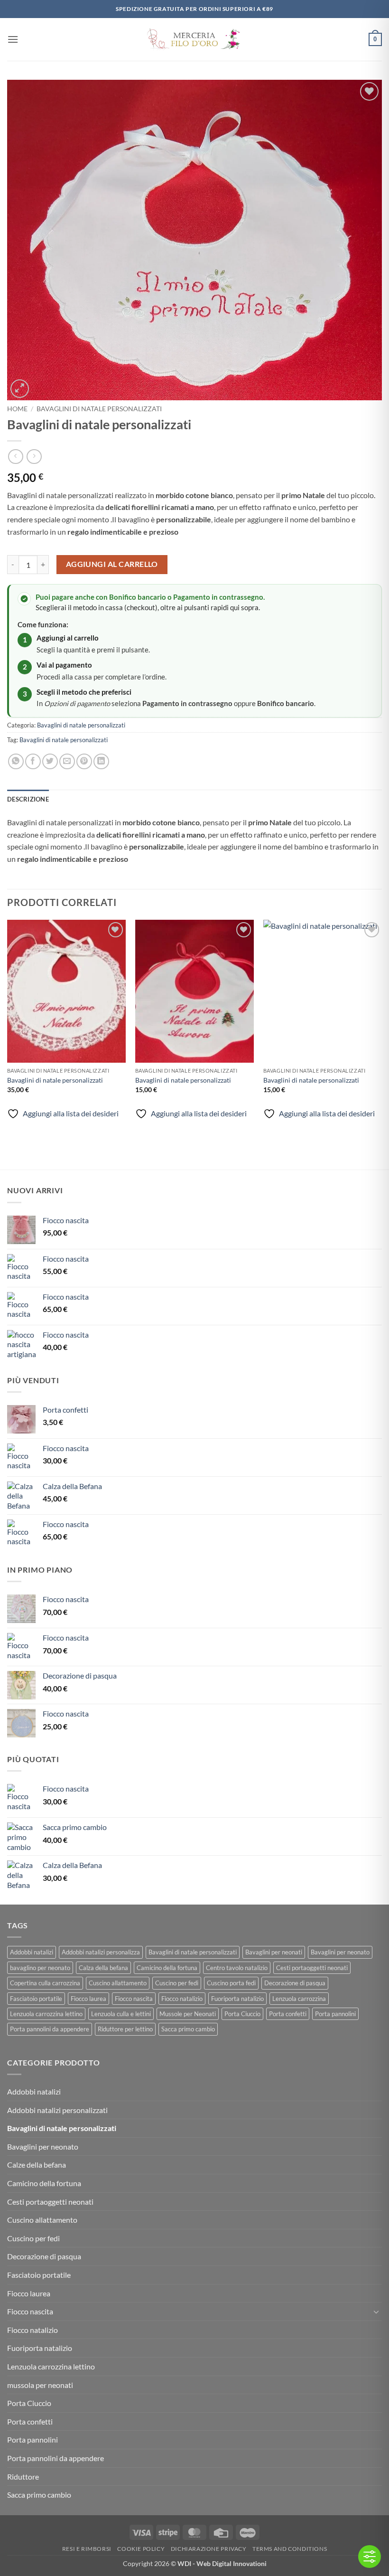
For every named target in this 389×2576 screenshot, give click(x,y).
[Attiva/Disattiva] (376, 2312)
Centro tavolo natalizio (237, 1968)
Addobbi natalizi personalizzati (57, 2110)
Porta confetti (288, 2014)
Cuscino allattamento (118, 1983)
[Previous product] (34, 457)
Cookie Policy (141, 2549)
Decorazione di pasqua (295, 1983)
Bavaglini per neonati (274, 1952)
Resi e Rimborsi (87, 2549)
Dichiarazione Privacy (209, 2549)
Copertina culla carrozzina (45, 1983)
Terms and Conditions (290, 2549)
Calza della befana (103, 1968)
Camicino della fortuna (167, 1968)
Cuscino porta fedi (231, 1983)
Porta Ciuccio (242, 2014)
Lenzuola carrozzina (299, 1999)
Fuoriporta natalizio (237, 1999)
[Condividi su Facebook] (33, 761)
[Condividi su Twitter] (50, 761)
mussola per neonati (40, 2385)
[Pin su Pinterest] (84, 761)
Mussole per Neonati (188, 2014)
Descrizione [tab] (28, 799)
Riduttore (23, 2477)
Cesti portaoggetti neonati (312, 1968)
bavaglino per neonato (40, 1968)
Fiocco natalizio (182, 1999)
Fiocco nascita (134, 1999)
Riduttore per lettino (125, 2029)
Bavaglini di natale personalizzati (99, 409)
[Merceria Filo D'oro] (194, 40)
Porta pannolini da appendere (50, 2029)
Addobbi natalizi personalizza (101, 1952)
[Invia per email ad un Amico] (67, 761)
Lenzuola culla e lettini (121, 2014)
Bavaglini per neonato (340, 1952)
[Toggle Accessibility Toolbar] (370, 2557)
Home (17, 409)
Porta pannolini (335, 2014)
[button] (13, 39)
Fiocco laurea (88, 1999)
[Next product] (15, 457)
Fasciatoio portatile (36, 1999)
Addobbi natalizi (32, 1952)
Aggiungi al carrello (112, 564)
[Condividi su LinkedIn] (101, 761)
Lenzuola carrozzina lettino (46, 2014)
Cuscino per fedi (177, 1983)
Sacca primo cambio (188, 2029)
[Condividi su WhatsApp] (16, 761)
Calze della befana (37, 2165)
